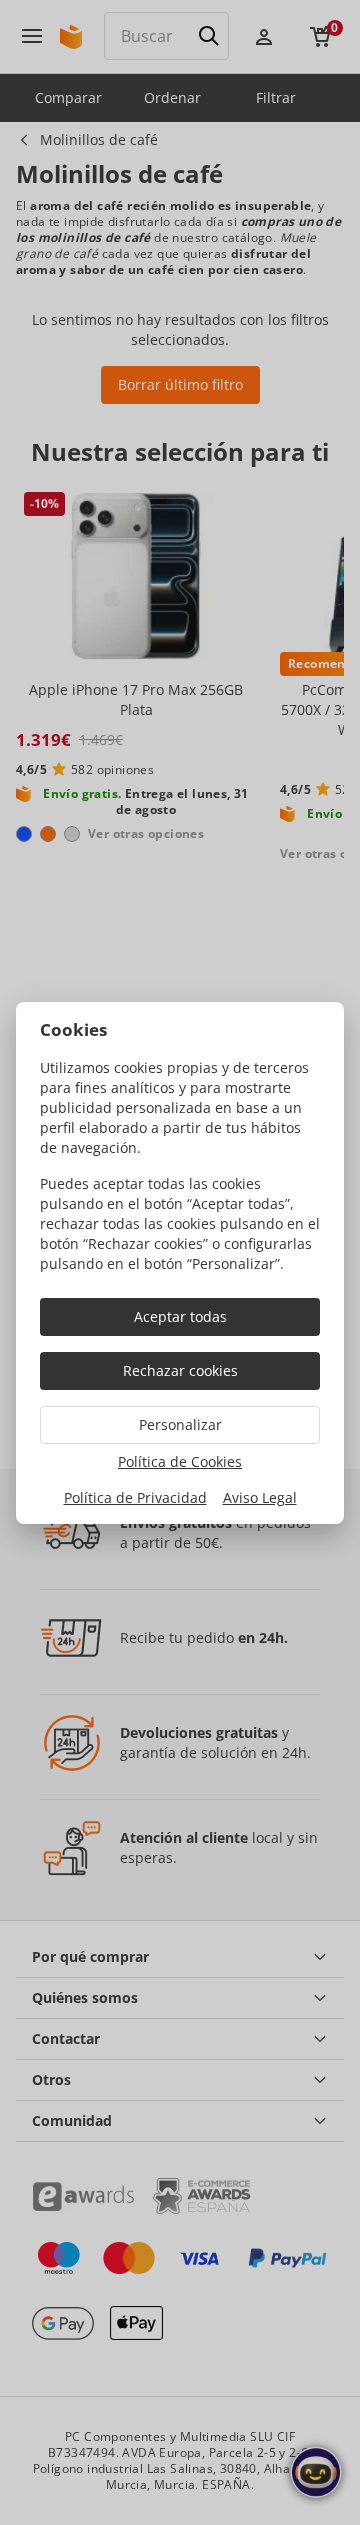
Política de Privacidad (135, 1497)
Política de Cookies (180, 1461)
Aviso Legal (260, 1497)
